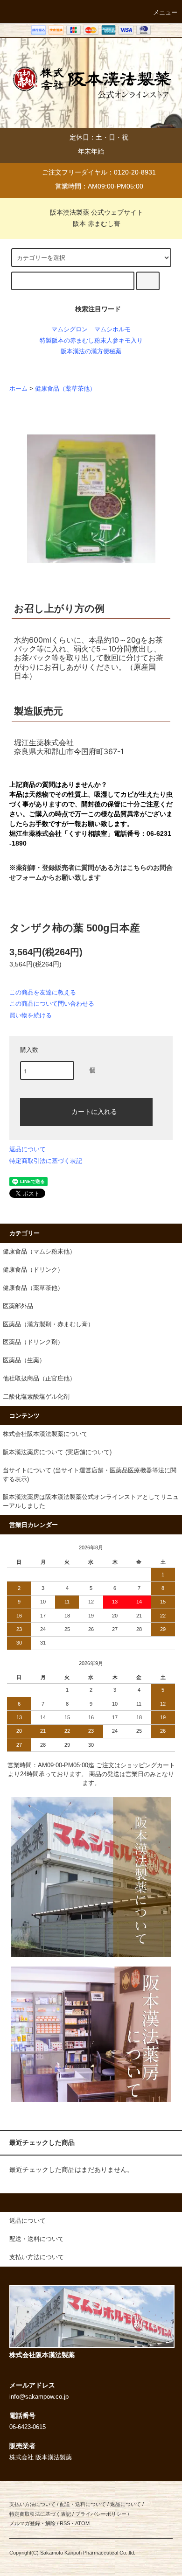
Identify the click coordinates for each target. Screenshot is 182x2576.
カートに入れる (94, 1111)
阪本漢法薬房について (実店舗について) (57, 1452)
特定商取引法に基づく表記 (46, 1161)
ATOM (82, 2523)
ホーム (18, 389)
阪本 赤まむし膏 (97, 224)
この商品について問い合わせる (52, 1004)
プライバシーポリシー (101, 2514)
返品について (28, 1149)
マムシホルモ (112, 329)
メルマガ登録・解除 (32, 2523)
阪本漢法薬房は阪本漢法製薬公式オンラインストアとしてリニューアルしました (91, 1501)
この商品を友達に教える (43, 992)
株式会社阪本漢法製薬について (45, 1434)
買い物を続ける (31, 1015)
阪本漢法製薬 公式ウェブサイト (97, 212)
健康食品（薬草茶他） (65, 389)
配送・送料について (83, 2504)
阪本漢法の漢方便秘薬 (91, 351)
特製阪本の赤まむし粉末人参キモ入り (91, 341)
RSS (65, 2523)
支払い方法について (32, 2504)
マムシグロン (70, 329)
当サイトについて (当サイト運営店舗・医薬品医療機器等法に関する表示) (90, 1475)
